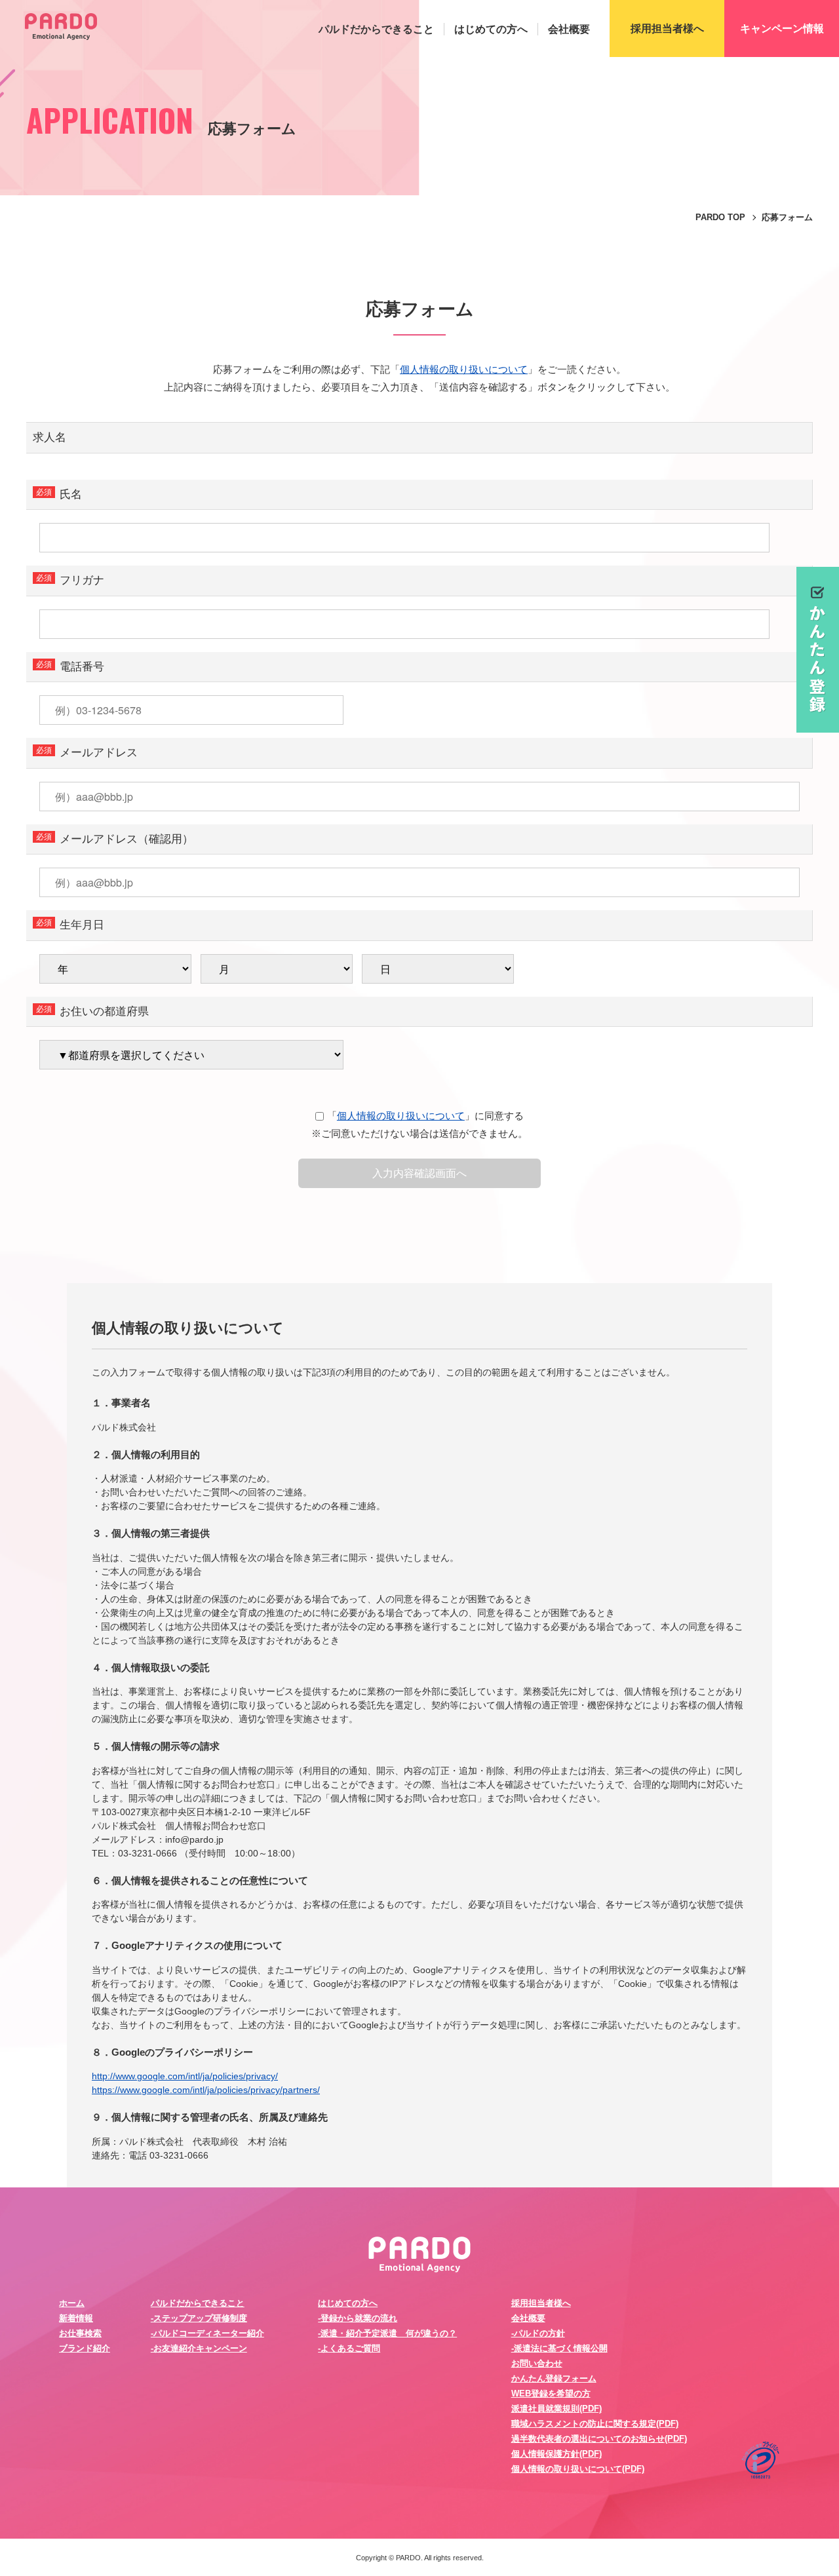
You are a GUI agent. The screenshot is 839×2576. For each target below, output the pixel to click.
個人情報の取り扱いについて (464, 369)
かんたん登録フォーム (554, 2378)
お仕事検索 (80, 2333)
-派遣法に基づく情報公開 (559, 2348)
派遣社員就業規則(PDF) (556, 2409)
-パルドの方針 (538, 2333)
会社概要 (569, 29)
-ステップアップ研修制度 (199, 2318)
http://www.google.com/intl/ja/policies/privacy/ (185, 2076)
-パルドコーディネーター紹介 (207, 2333)
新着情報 (76, 2318)
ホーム (72, 2303)
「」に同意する (425, 1116)
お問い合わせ (537, 2363)
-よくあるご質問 (349, 2348)
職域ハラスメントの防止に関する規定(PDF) (595, 2424)
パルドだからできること (376, 29)
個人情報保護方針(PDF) (556, 2454)
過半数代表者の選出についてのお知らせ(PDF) (599, 2439)
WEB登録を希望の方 (551, 2393)
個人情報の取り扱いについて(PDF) (578, 2469)
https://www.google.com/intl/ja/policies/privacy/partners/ (206, 2090)
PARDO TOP (720, 217)
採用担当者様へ (541, 2303)
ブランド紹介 (85, 2348)
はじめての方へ (491, 29)
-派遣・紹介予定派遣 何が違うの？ (387, 2333)
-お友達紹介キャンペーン (199, 2348)
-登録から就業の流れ (358, 2318)
